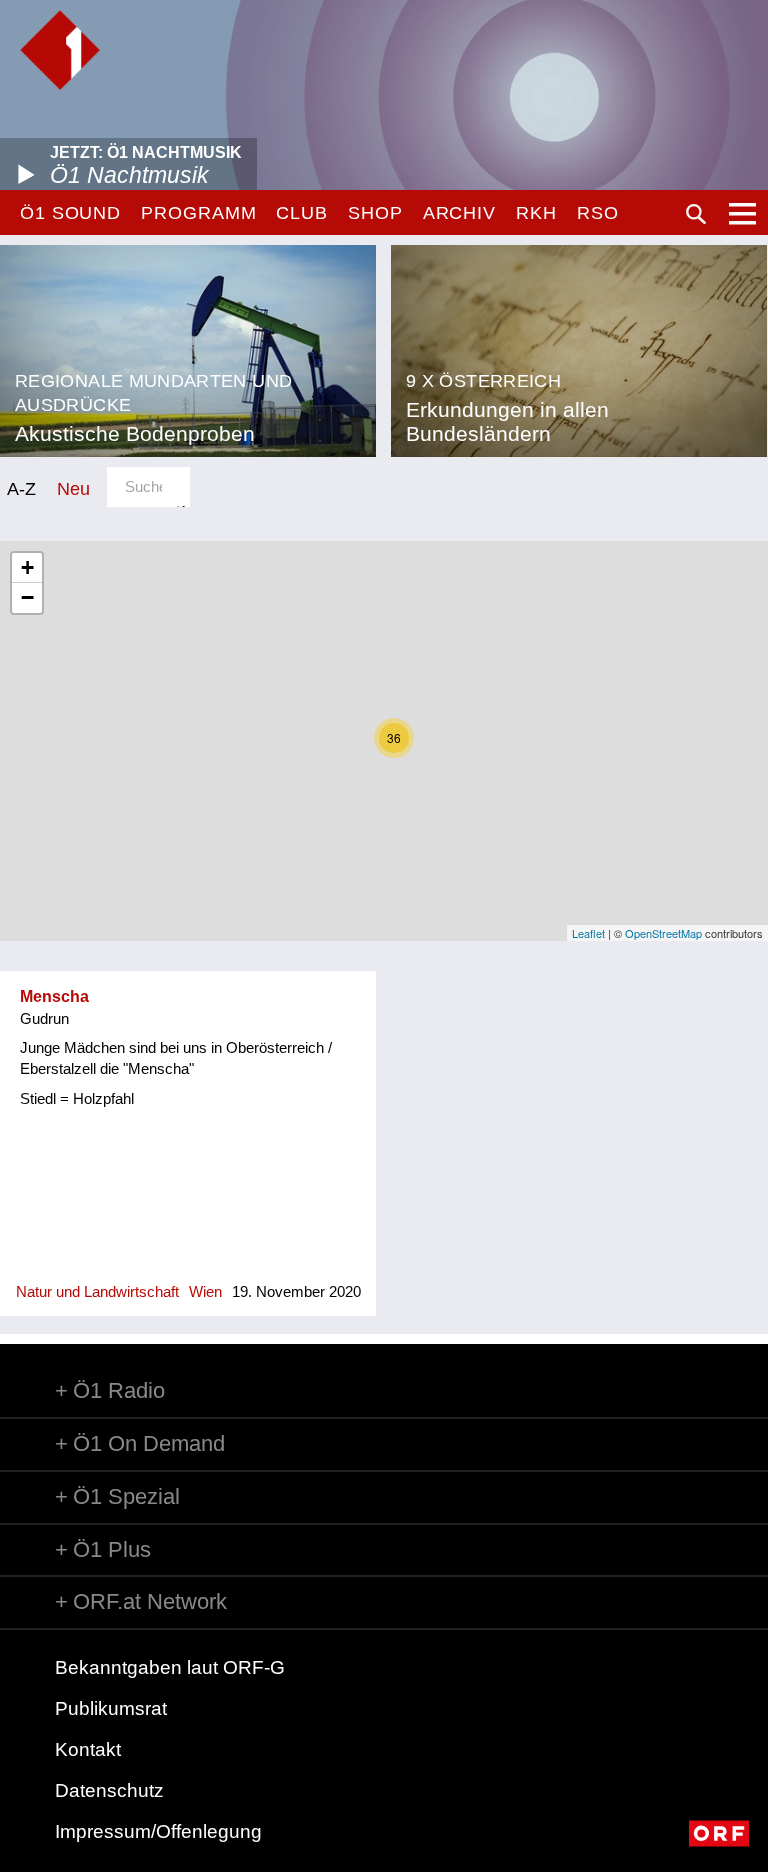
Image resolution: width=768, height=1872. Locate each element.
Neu (73, 488)
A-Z (21, 488)
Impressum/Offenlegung (158, 1831)
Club (302, 213)
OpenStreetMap (663, 933)
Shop (375, 213)
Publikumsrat (111, 1708)
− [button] (27, 597)
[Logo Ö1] (60, 50)
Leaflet (588, 933)
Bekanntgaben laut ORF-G (170, 1667)
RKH (536, 213)
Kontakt (88, 1749)
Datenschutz (109, 1790)
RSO (598, 213)
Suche (696, 214)
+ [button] (27, 567)
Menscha (54, 996)
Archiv (459, 213)
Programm (198, 213)
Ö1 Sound (70, 213)
